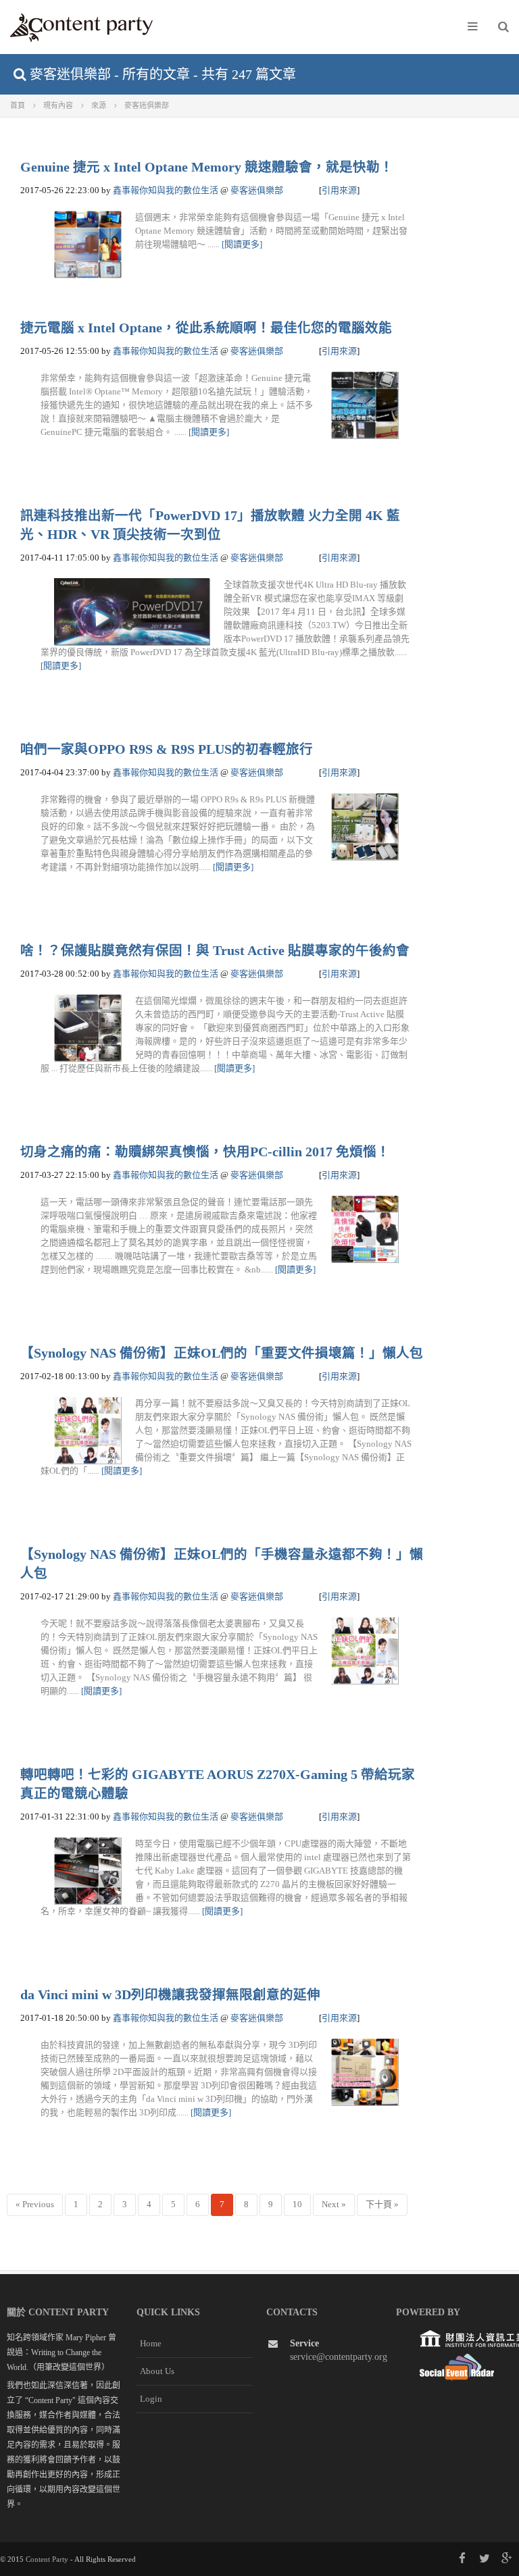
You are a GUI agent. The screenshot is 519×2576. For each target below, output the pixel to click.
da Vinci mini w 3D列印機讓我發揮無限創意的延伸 (170, 1995)
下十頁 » (382, 2204)
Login (151, 2399)
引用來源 (339, 190)
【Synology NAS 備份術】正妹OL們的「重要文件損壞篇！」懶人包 (222, 1353)
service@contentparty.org (339, 2357)
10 (297, 2204)
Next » (334, 2204)
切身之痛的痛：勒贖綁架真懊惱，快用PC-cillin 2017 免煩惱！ (205, 1152)
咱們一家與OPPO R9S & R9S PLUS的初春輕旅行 (167, 749)
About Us (157, 2371)
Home (151, 2343)
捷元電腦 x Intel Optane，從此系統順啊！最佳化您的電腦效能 (206, 328)
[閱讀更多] (242, 244)
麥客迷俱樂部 (257, 190)
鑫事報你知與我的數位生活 (166, 190)
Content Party (47, 2559)
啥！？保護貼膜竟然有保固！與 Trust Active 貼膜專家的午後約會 (215, 951)
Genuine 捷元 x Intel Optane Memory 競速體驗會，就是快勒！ (207, 167)
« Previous (35, 2204)
